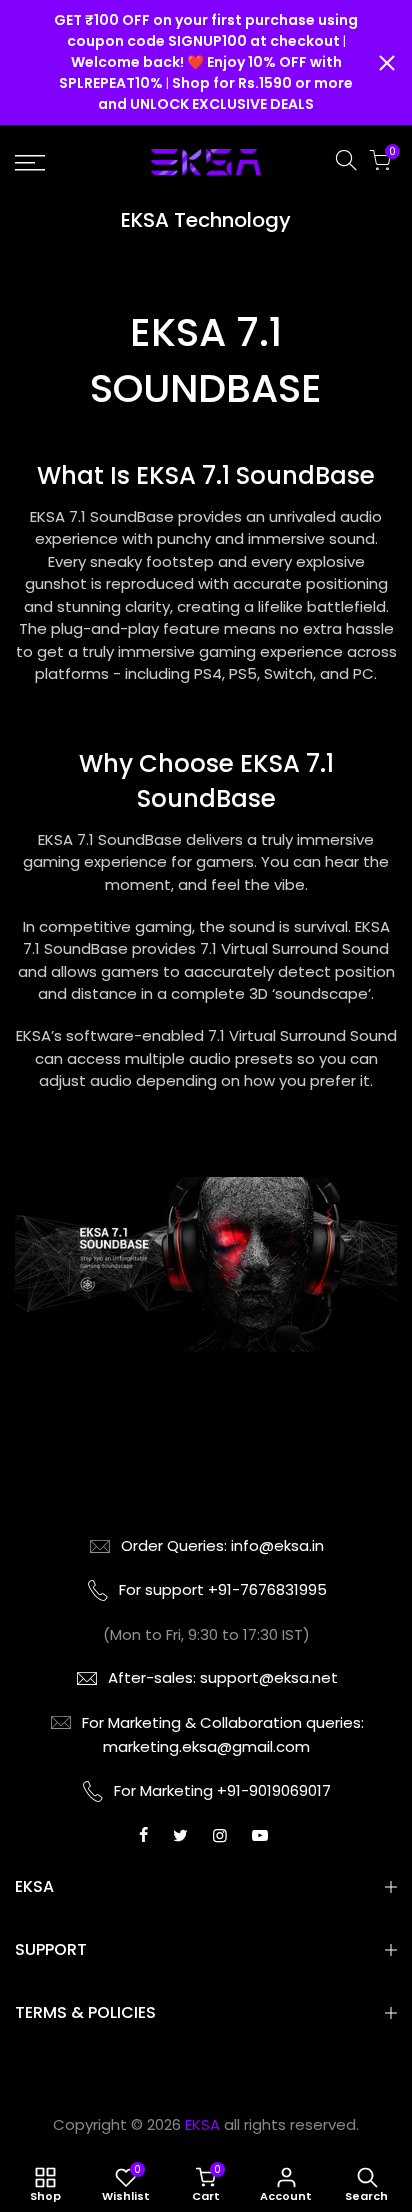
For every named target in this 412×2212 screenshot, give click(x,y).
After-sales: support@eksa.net (223, 1677)
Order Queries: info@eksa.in (222, 1545)
